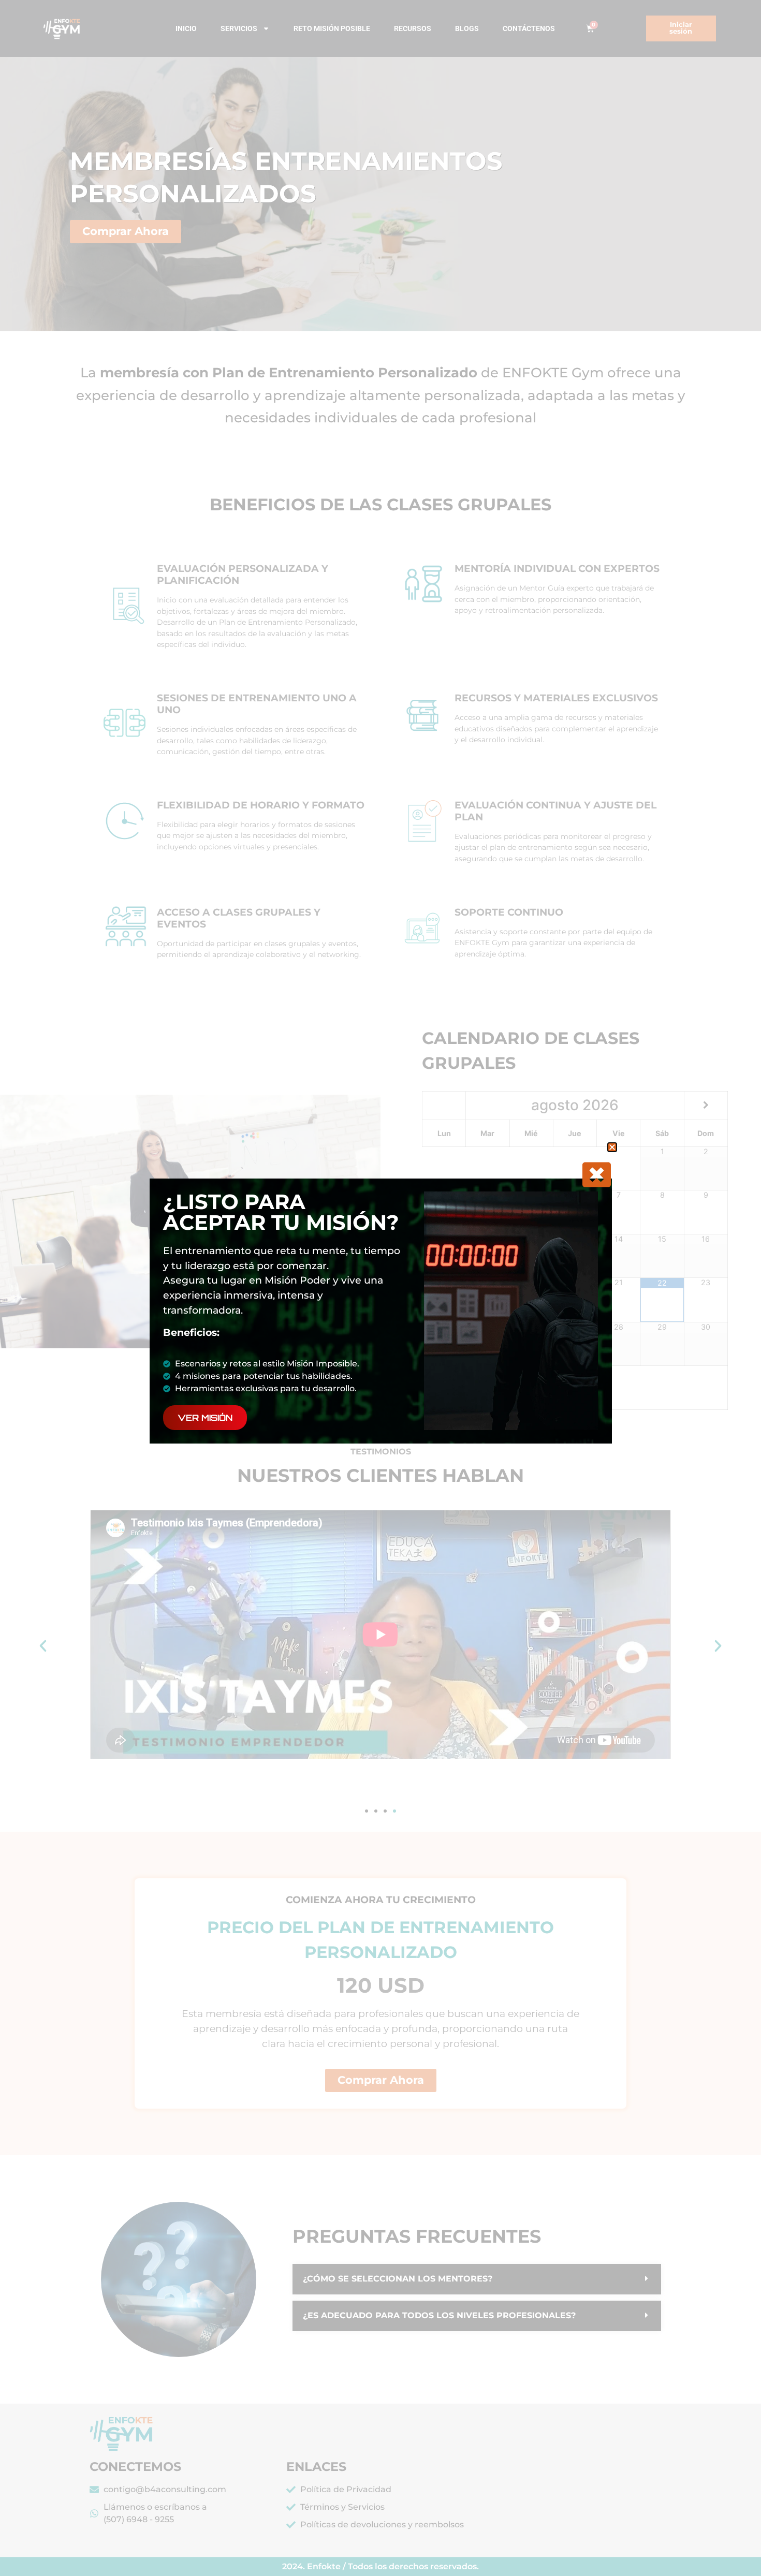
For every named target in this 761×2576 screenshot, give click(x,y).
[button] (612, 1147)
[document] (380, 1288)
